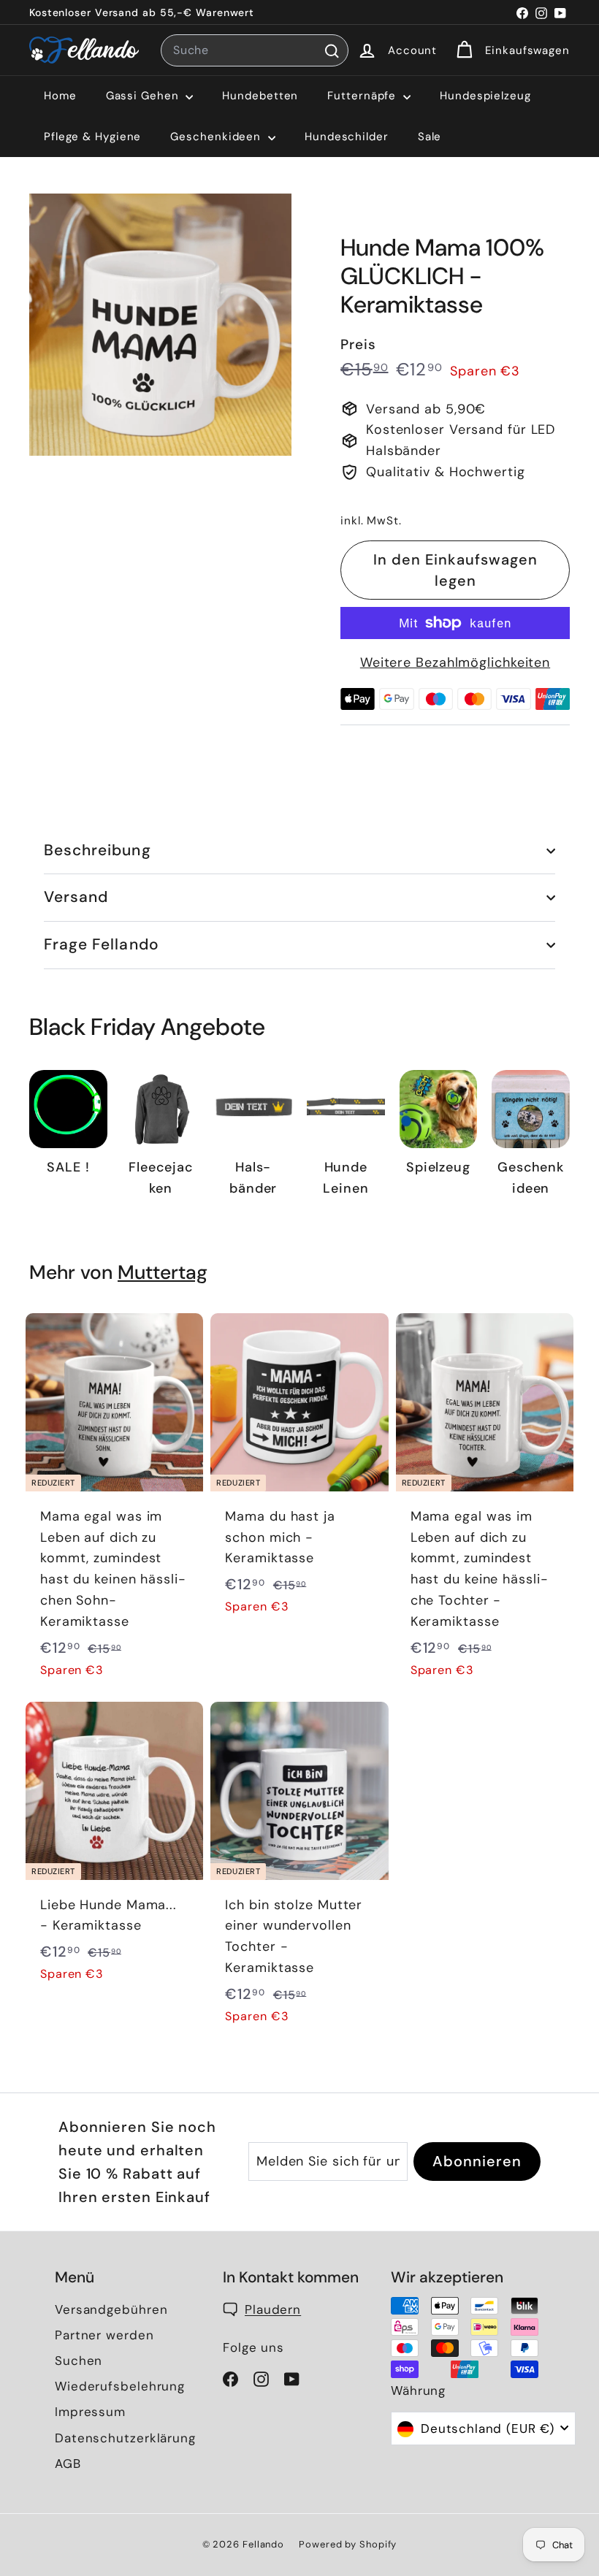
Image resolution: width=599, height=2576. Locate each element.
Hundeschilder (347, 137)
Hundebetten (260, 96)
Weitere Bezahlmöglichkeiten (455, 662)
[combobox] (255, 50)
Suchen (79, 2361)
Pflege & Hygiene (92, 137)
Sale (430, 137)
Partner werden (104, 2335)
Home (60, 96)
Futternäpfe (363, 96)
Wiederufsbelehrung (120, 2386)
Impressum (90, 2412)
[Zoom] (160, 325)
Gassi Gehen (144, 96)
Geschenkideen (217, 137)
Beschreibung (98, 850)
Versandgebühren (111, 2309)
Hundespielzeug (485, 96)
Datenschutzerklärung (125, 2438)
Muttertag (163, 1272)
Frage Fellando (102, 944)
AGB (68, 2464)
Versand (76, 897)
